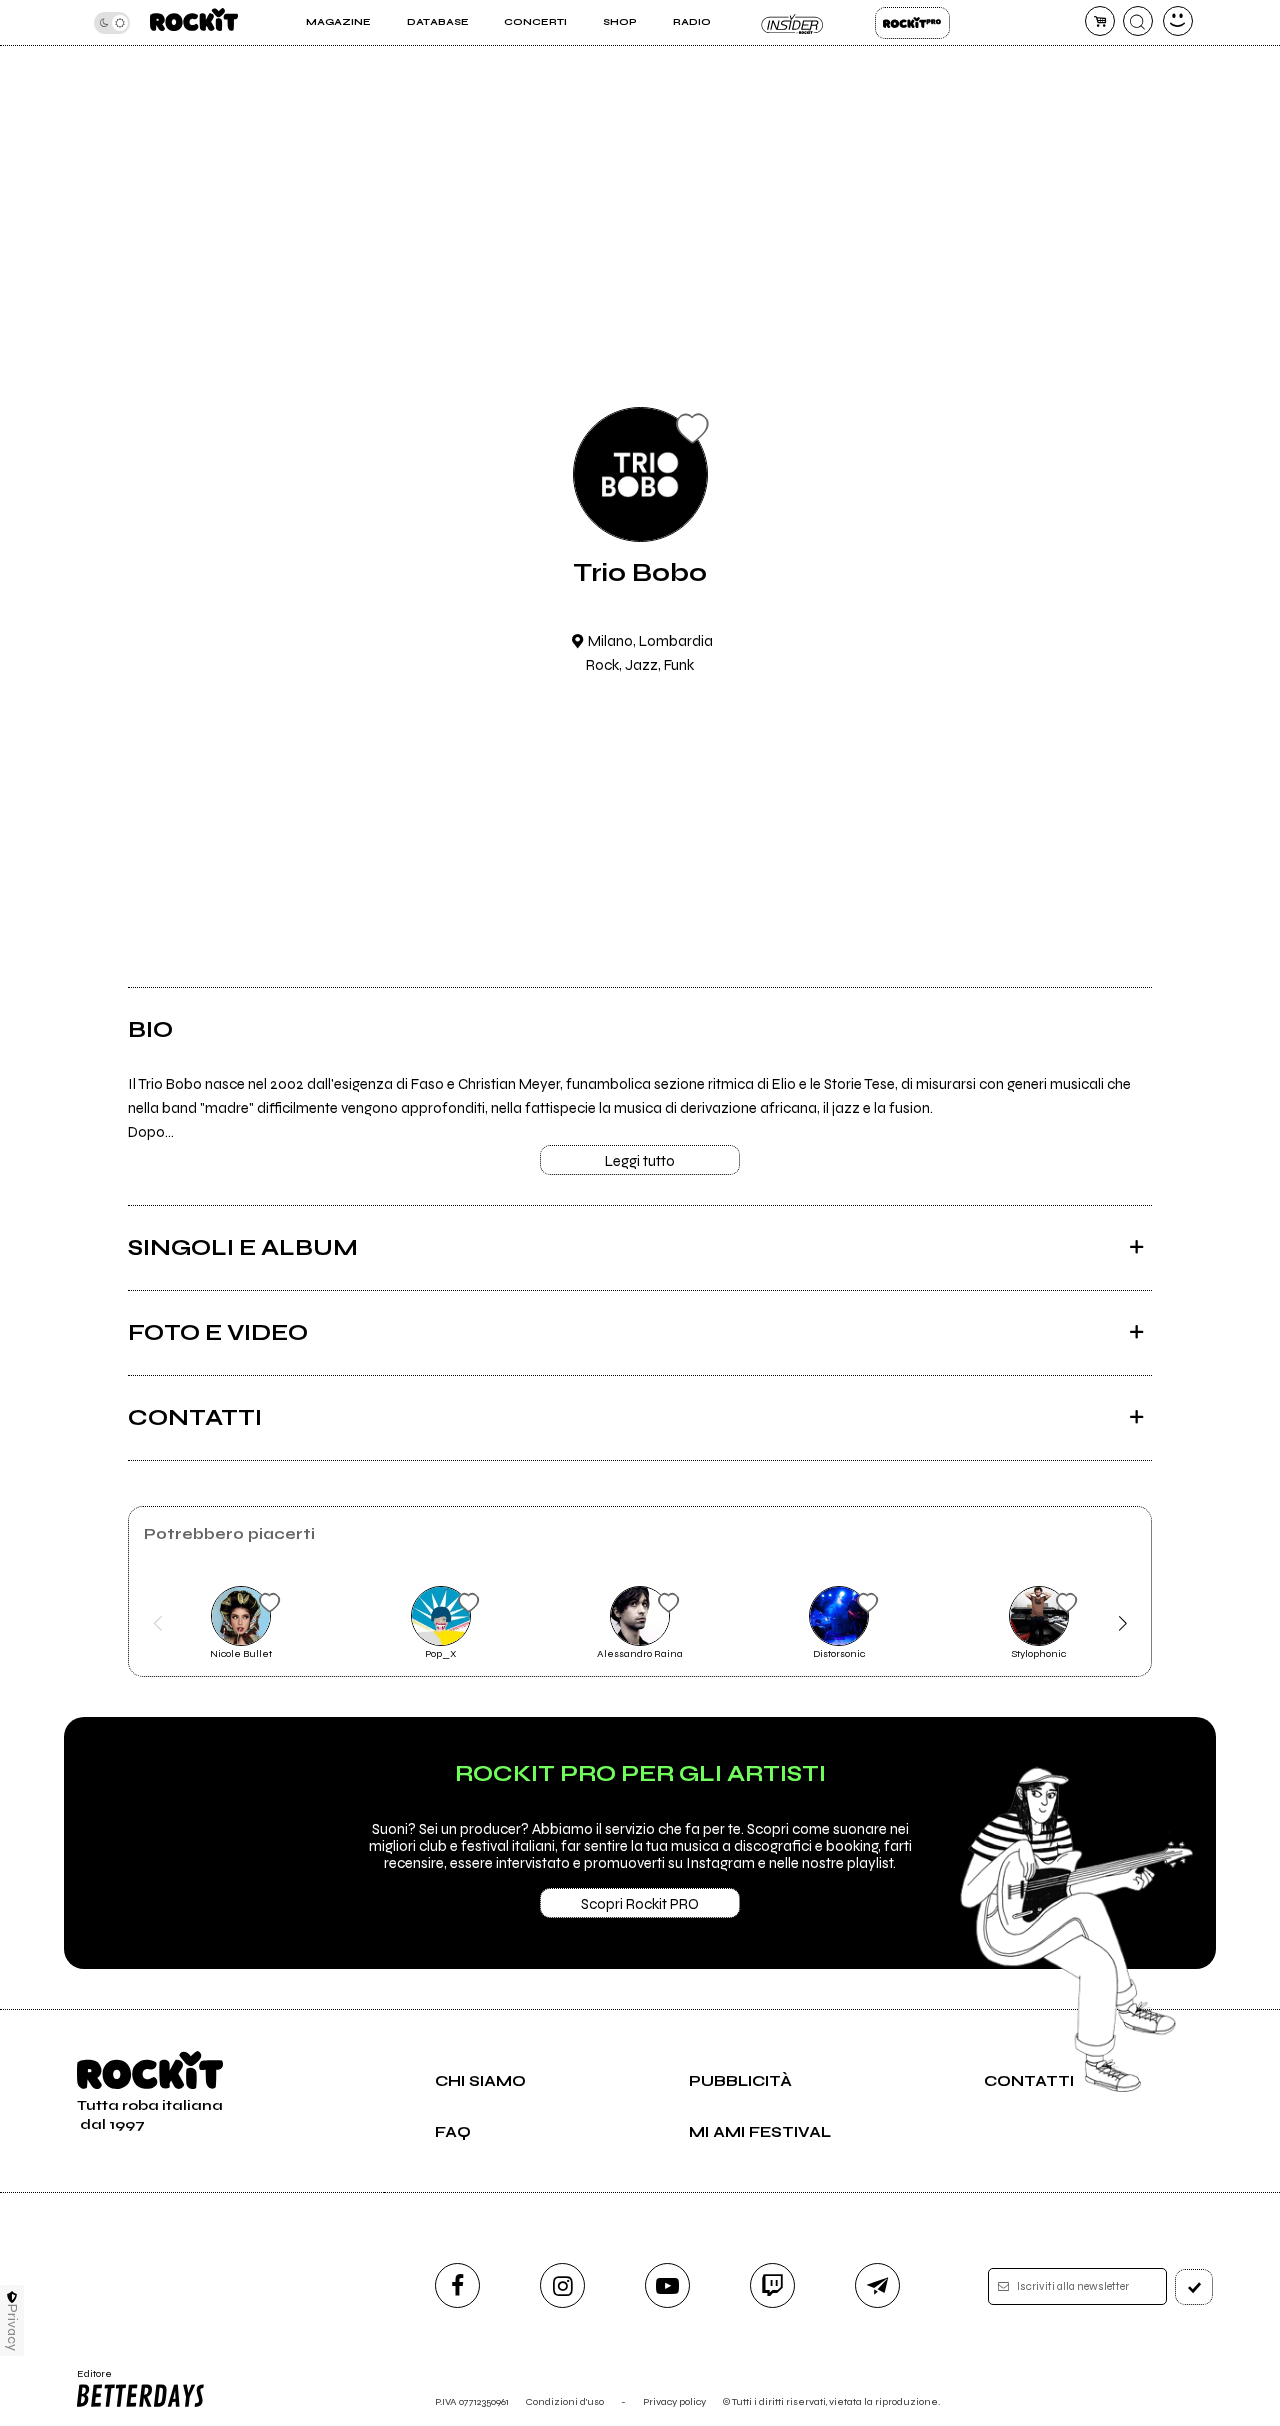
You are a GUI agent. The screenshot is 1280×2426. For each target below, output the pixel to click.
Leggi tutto (640, 1161)
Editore (88, 2380)
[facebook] (457, 2285)
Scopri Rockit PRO (640, 1904)
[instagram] (562, 2285)
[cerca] (1138, 21)
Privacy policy (674, 2401)
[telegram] (877, 2285)
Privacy (12, 2327)
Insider (792, 23)
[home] (194, 22)
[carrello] (1100, 21)
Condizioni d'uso (565, 2401)
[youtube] (667, 2285)
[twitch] (772, 2285)
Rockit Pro (912, 23)
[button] (157, 1624)
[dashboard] (1178, 21)
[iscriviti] (1194, 2287)
